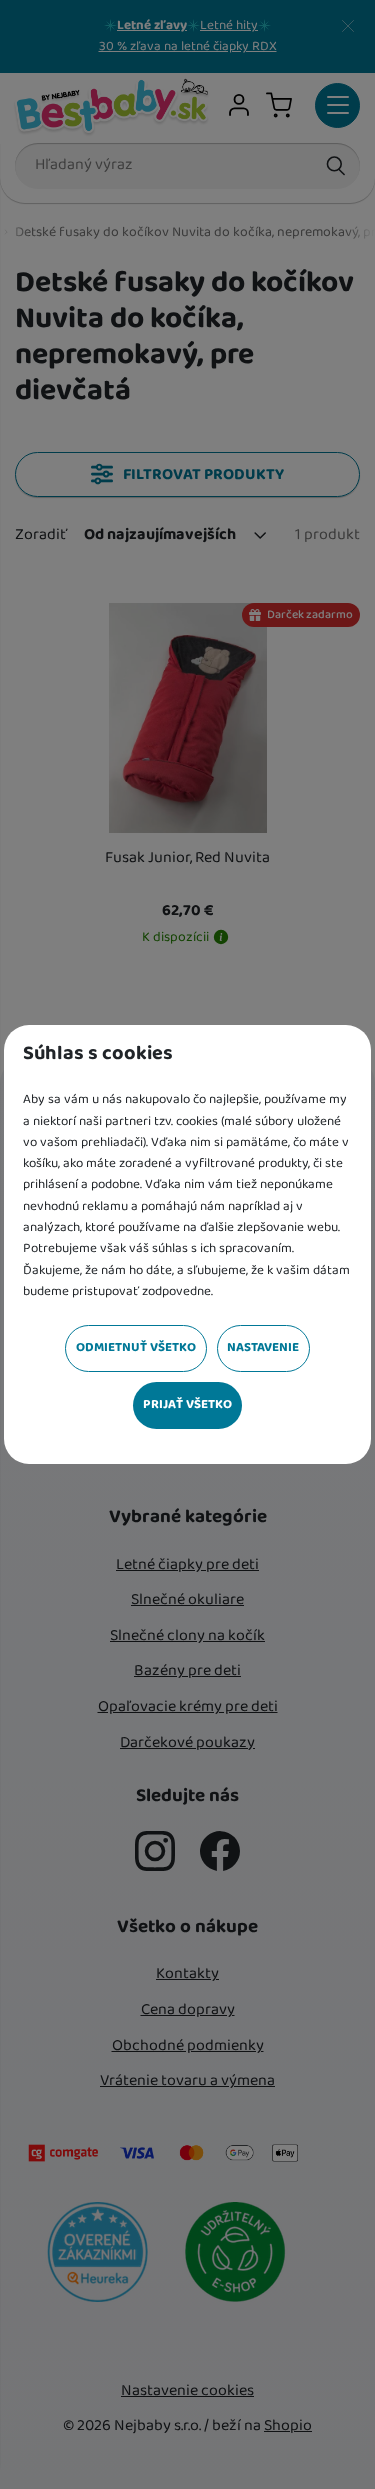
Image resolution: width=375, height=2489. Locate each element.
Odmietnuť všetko (136, 1347)
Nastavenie (263, 1347)
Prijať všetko (187, 1404)
